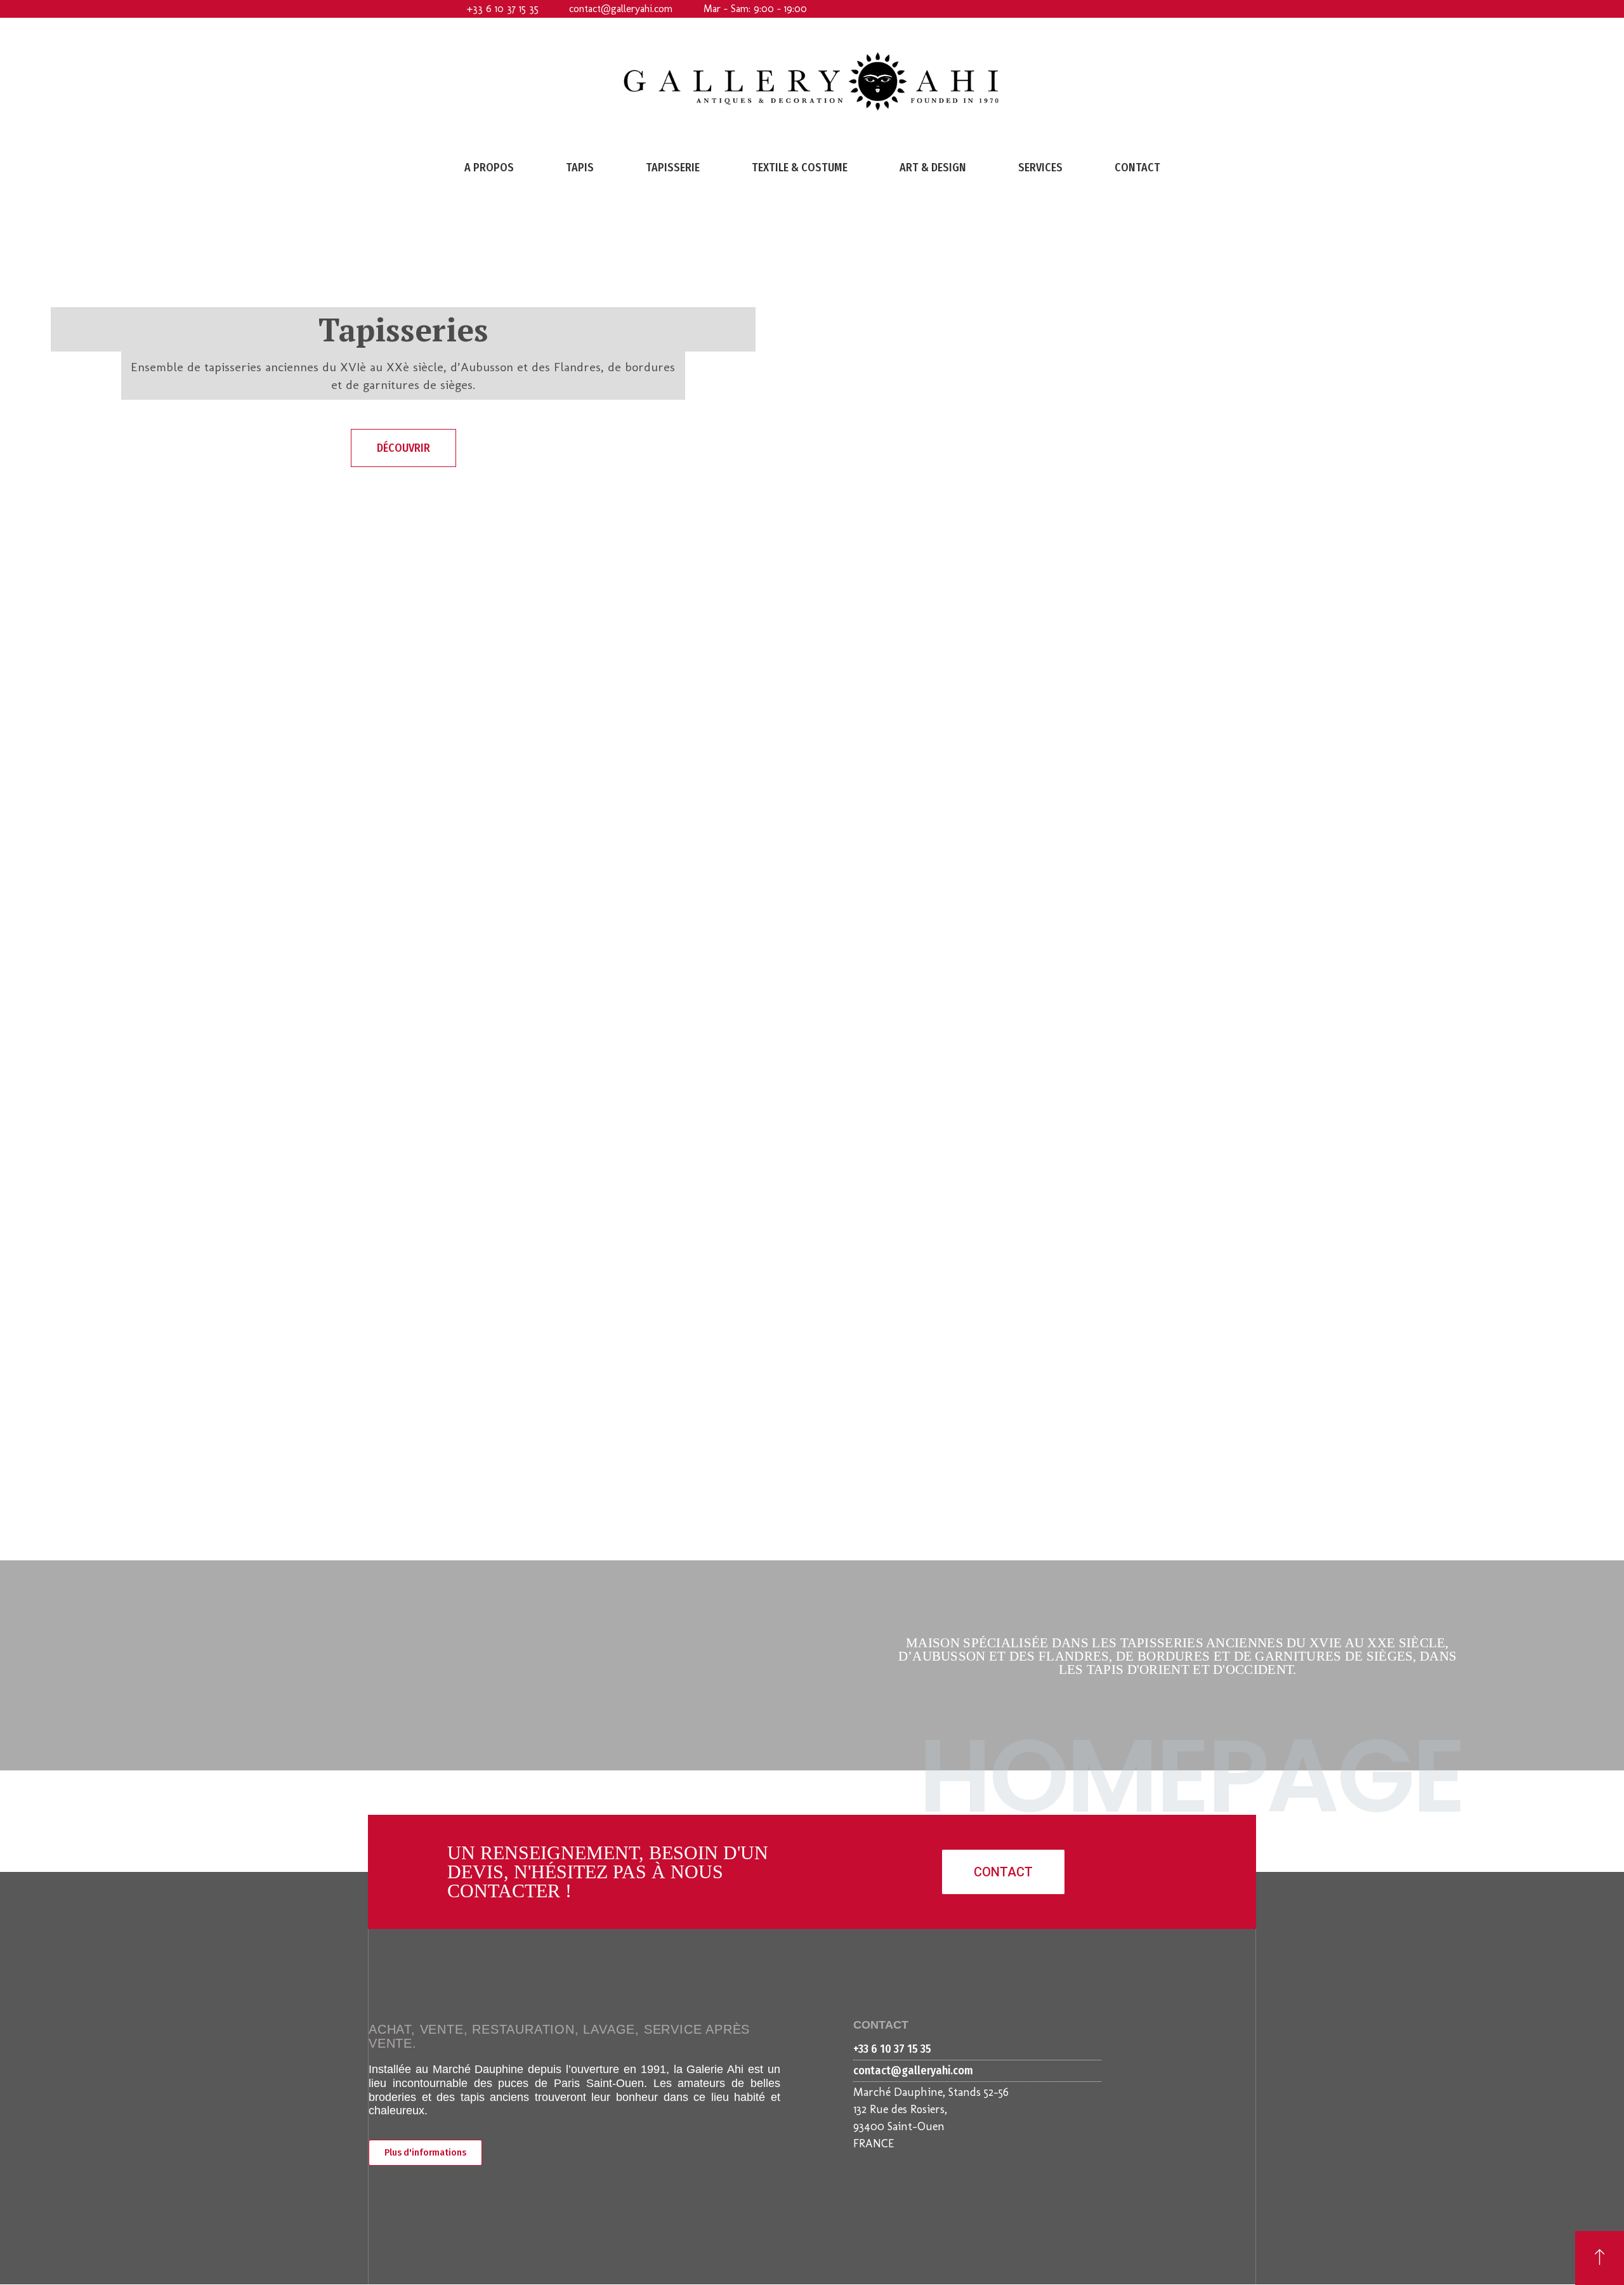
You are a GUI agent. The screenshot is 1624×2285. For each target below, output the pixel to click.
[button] (1003, 1872)
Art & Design (933, 168)
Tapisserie (673, 168)
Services (1040, 168)
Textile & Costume (800, 168)
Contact (1137, 168)
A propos (489, 168)
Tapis (580, 168)
